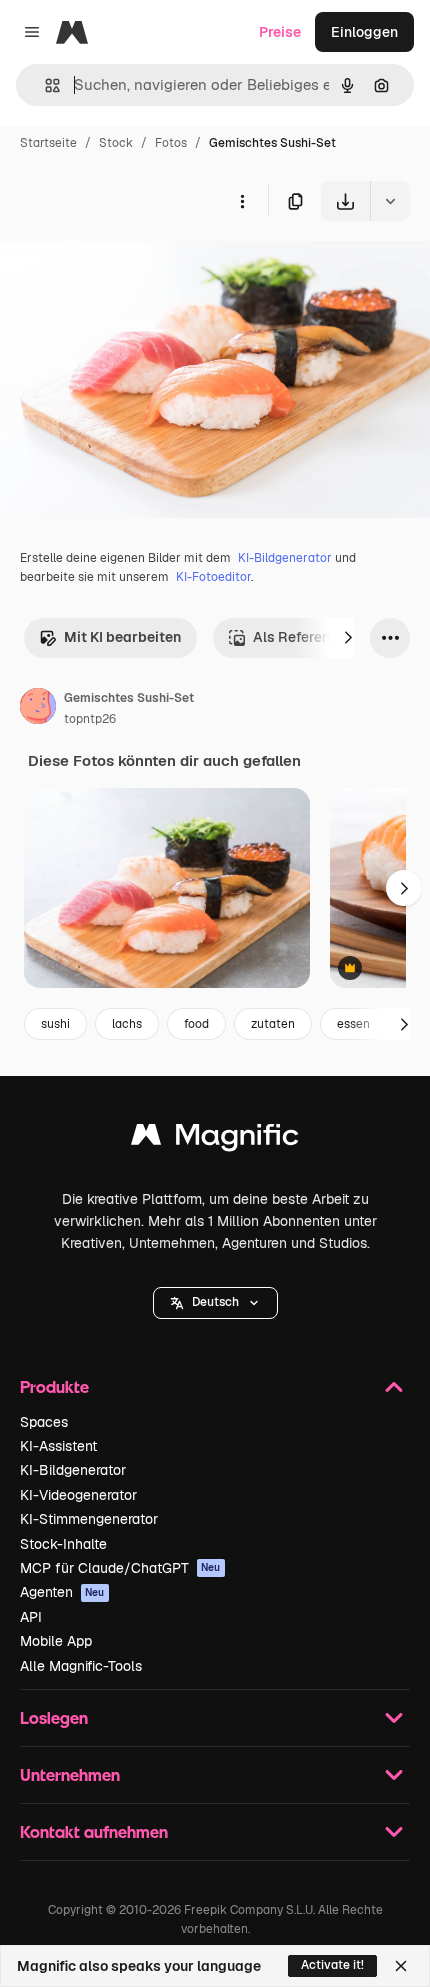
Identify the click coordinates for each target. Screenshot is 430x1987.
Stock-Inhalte (63, 1544)
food (196, 1024)
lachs (127, 1024)
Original (128, 267)
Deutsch (215, 1302)
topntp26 (90, 719)
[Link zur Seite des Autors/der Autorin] (38, 709)
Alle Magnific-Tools (81, 1666)
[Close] (401, 1966)
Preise (280, 32)
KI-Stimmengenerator (89, 1519)
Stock (116, 143)
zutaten (273, 1024)
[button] (215, 1303)
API (31, 1617)
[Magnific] (215, 1139)
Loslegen (54, 1717)
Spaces (44, 1422)
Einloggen (364, 32)
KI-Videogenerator (78, 1495)
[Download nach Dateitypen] (390, 201)
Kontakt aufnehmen (94, 1831)
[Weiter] (348, 638)
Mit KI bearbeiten (122, 637)
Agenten (62, 1592)
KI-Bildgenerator (285, 558)
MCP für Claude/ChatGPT (120, 1568)
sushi (55, 1024)
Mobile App (56, 1641)
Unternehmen (70, 1774)
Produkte (54, 1386)
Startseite (48, 143)
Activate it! (332, 1965)
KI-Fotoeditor (213, 577)
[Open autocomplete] (44, 85)
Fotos (171, 143)
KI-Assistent (58, 1446)
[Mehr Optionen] (242, 201)
